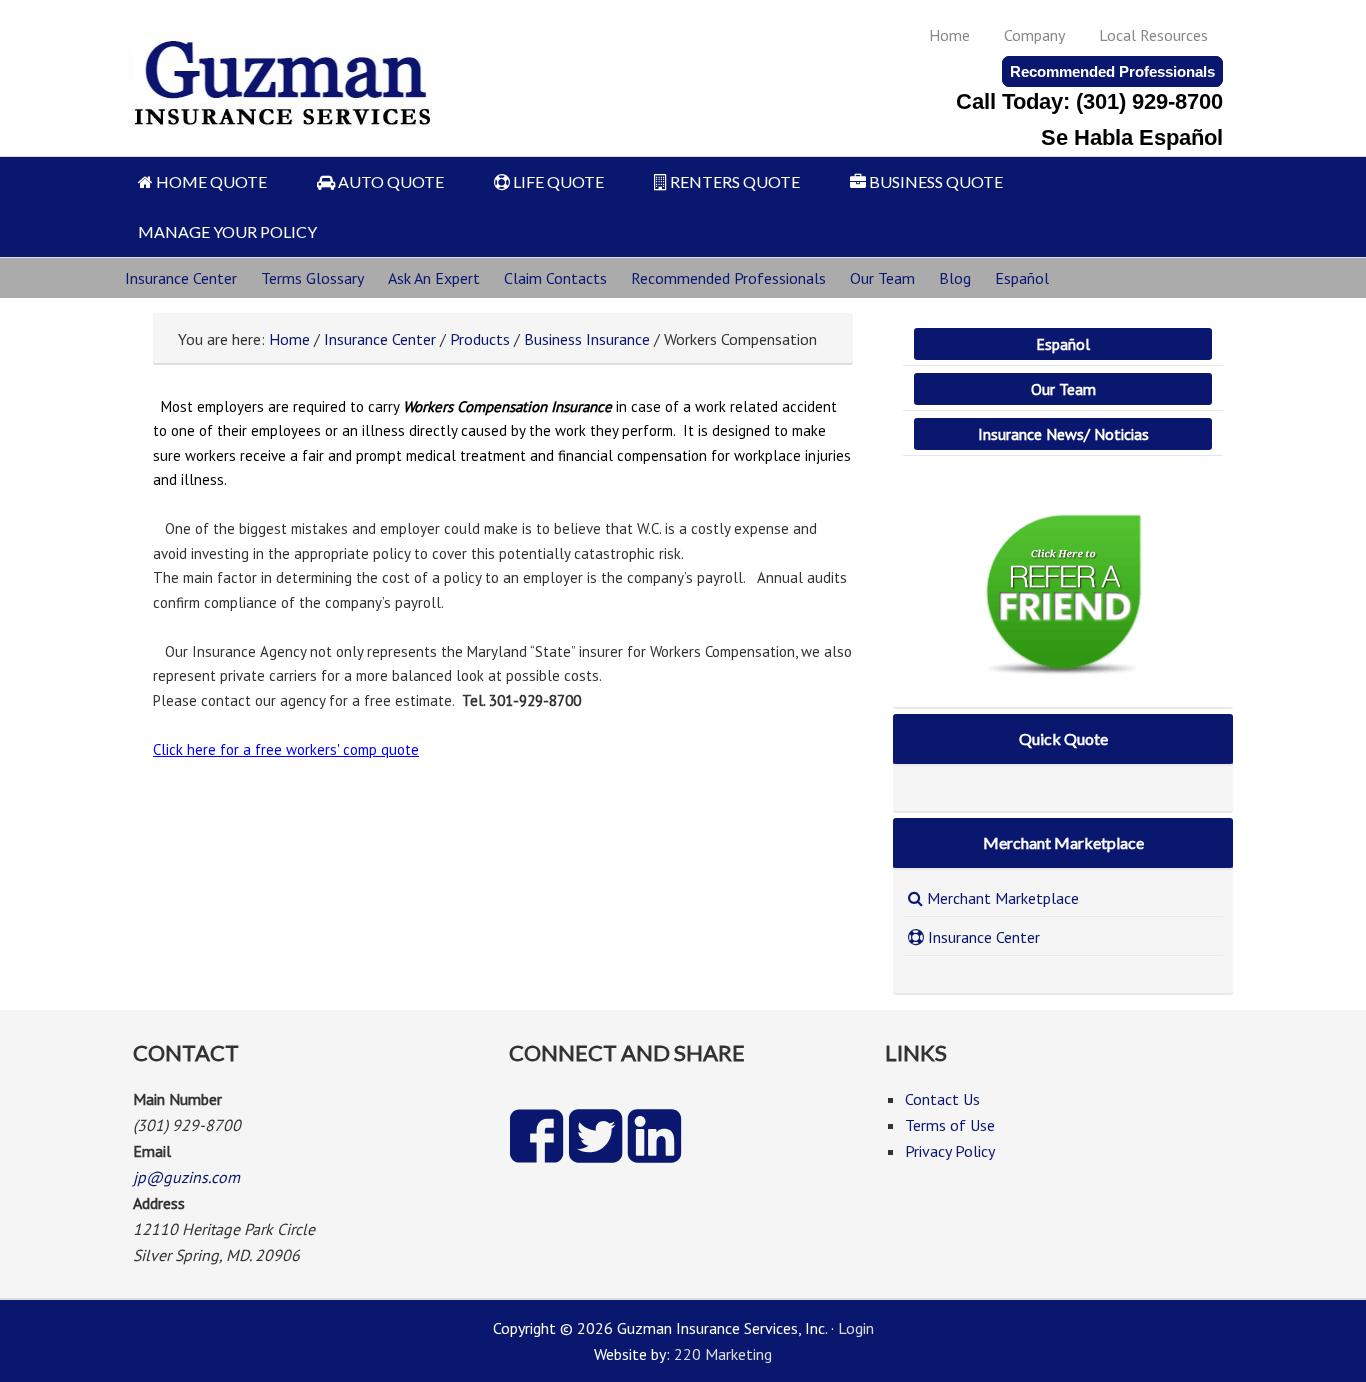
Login (856, 1328)
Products (480, 339)
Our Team (882, 278)
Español (1022, 278)
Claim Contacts (555, 278)
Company (1034, 35)
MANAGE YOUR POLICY (227, 231)
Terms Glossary (312, 278)
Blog (955, 278)
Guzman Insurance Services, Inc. (284, 72)
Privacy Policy (950, 1151)
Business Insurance (587, 339)
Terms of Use (950, 1125)
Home (949, 35)
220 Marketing (723, 1354)
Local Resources (1153, 35)
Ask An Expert (434, 278)
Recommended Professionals (1112, 71)
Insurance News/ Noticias (1063, 434)
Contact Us (942, 1099)
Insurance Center (181, 278)
